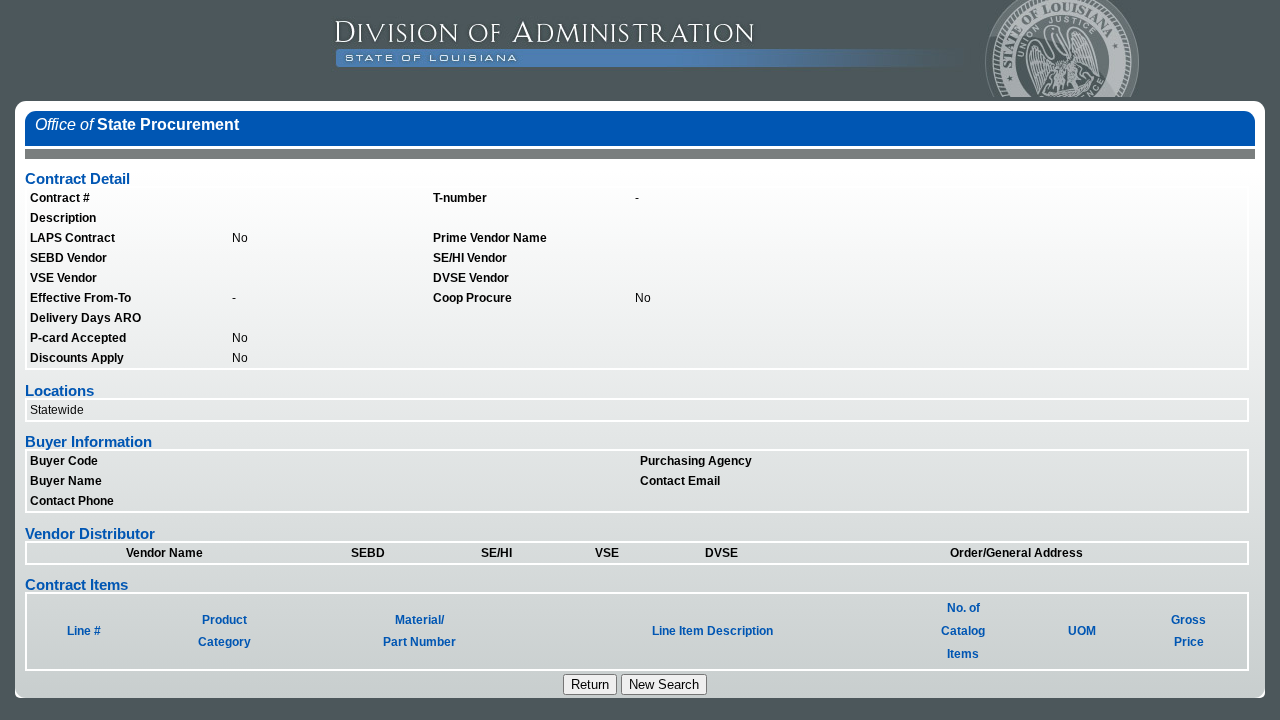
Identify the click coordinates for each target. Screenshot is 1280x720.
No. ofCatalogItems (963, 631)
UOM (1082, 631)
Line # (84, 631)
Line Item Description (712, 631)
